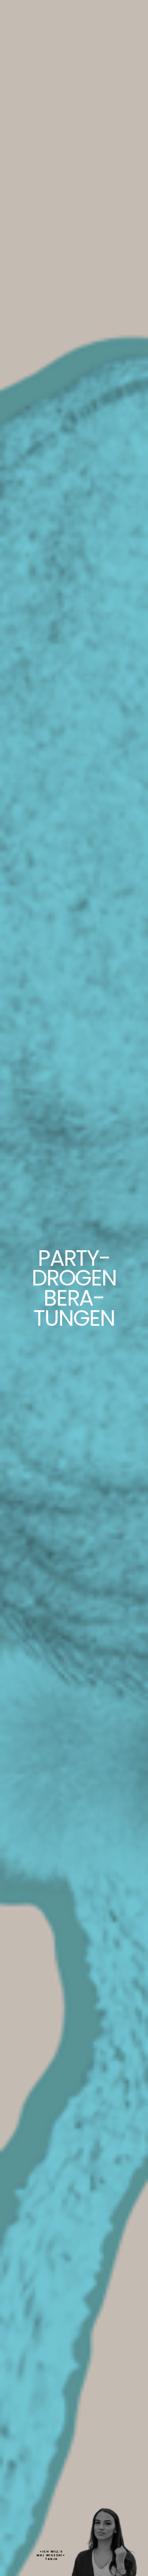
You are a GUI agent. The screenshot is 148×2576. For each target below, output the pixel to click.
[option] (127, 2570)
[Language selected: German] (127, 2570)
